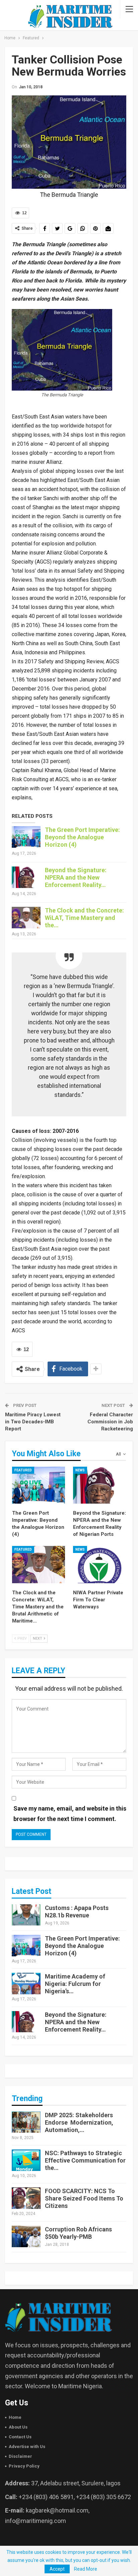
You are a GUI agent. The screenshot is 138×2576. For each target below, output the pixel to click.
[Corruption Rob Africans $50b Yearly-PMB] (26, 2236)
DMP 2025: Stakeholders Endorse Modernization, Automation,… (79, 2122)
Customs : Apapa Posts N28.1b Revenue (77, 1912)
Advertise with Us (27, 2447)
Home (15, 2417)
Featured (23, 1470)
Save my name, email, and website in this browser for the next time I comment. (70, 1814)
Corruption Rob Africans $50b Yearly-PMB (78, 2233)
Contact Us (20, 2437)
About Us (18, 2427)
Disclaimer (20, 2456)
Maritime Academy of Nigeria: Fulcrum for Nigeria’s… (75, 1984)
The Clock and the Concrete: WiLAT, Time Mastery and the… (84, 918)
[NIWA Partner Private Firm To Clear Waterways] (99, 1565)
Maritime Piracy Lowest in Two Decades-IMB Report (33, 1422)
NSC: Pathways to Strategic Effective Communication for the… (85, 2160)
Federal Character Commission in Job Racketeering (110, 1422)
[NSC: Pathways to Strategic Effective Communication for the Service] (26, 2160)
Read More (86, 2569)
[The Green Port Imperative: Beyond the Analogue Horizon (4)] (26, 837)
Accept (57, 2569)
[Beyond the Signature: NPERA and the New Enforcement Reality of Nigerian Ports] (26, 877)
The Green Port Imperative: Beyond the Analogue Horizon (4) (82, 837)
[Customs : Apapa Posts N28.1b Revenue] (26, 1915)
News (80, 1470)
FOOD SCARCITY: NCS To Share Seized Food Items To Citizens (84, 2198)
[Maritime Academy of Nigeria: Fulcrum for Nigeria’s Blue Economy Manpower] (26, 1984)
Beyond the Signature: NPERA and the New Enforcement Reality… (76, 877)
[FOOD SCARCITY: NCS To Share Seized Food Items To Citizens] (26, 2198)
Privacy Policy (24, 2466)
